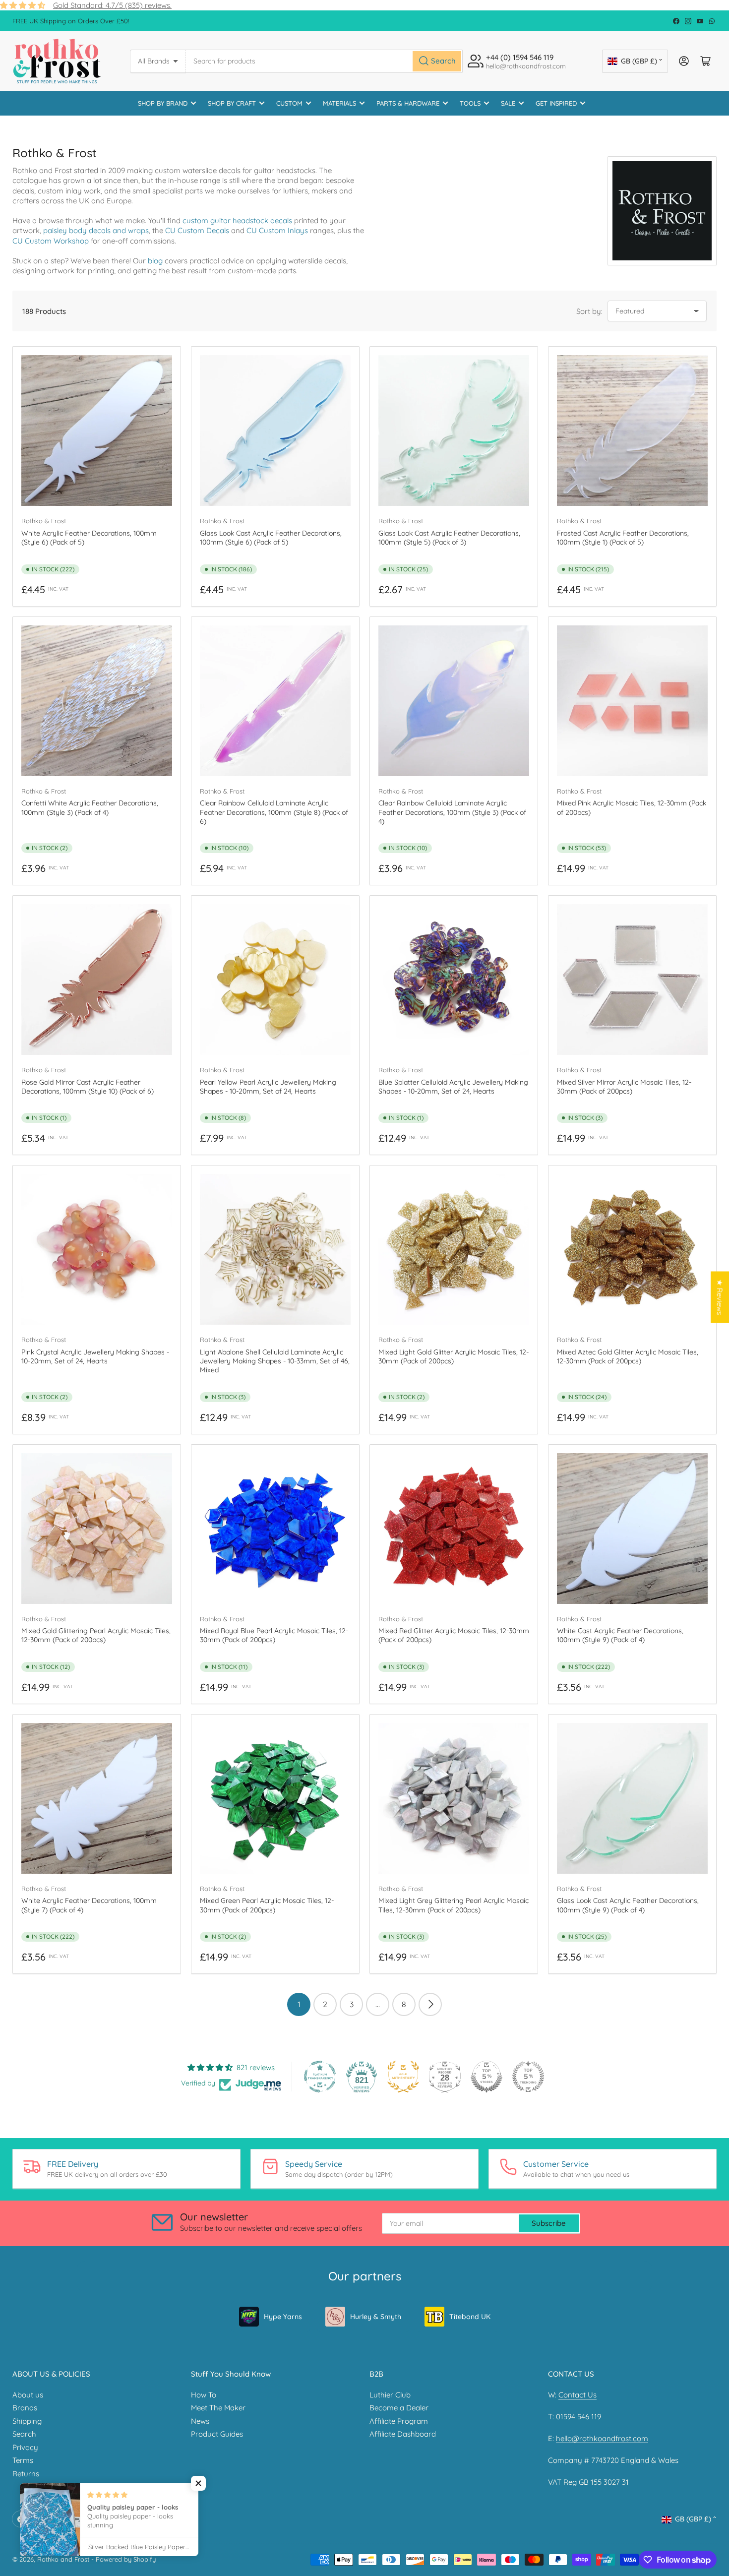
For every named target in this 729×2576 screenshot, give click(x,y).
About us (28, 2395)
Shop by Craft (232, 103)
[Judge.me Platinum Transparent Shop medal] (320, 2077)
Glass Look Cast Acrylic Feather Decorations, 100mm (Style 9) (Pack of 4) (628, 1905)
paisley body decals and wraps (96, 230)
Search (24, 2434)
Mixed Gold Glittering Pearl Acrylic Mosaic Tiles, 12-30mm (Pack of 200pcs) (96, 1635)
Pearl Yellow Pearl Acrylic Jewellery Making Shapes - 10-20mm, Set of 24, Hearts (268, 1087)
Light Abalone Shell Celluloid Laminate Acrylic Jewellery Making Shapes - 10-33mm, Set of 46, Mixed (275, 1361)
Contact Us (577, 2395)
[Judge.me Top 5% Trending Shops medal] (528, 2077)
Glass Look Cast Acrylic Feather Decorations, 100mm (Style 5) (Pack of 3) (449, 538)
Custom (289, 103)
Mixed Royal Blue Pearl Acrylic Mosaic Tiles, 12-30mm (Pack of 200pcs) (274, 1635)
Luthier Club (390, 2395)
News (200, 2421)
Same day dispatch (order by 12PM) (339, 2174)
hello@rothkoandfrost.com (602, 2438)
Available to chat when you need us (576, 2174)
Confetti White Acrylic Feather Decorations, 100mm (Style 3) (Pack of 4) (90, 807)
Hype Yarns (283, 2317)
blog (155, 261)
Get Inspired (556, 103)
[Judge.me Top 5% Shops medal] (486, 2077)
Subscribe (549, 2223)
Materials (339, 103)
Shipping (27, 2421)
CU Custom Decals (197, 230)
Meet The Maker (218, 2408)
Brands (25, 2408)
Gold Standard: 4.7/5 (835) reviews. (112, 5)
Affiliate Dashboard (403, 2434)
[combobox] (324, 61)
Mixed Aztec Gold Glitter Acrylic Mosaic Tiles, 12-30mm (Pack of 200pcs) (628, 1356)
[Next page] (430, 2004)
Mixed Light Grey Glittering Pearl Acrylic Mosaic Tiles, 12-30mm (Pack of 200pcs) (454, 1905)
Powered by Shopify (126, 2559)
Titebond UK (470, 2317)
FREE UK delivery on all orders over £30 (107, 2174)
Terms (23, 2460)
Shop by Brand (163, 103)
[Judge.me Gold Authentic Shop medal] (403, 2077)
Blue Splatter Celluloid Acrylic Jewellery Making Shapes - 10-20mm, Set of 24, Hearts (453, 1087)
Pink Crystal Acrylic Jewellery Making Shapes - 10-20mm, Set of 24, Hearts (95, 1356)
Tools (470, 103)
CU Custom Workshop (51, 241)
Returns (26, 2474)
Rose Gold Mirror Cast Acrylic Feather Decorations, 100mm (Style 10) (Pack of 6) (88, 1087)
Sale (508, 103)
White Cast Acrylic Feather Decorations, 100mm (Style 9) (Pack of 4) (620, 1635)
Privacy (25, 2447)
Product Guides (217, 2434)
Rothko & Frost (44, 521)
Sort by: (589, 311)
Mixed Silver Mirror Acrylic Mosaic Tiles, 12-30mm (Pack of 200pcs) (624, 1087)
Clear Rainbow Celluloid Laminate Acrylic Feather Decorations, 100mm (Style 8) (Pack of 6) (274, 812)
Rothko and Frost (63, 2559)
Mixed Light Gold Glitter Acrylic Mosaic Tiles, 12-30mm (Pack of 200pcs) (454, 1356)
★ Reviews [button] (720, 1297)
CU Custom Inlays (277, 230)
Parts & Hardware (408, 103)
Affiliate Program (399, 2421)
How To (204, 2395)
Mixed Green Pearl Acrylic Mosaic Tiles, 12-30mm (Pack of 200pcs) (267, 1905)
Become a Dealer (399, 2408)
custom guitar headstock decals (237, 220)
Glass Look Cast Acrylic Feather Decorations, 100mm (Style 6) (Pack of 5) (271, 538)
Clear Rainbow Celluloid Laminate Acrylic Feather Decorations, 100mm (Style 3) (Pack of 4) (452, 812)
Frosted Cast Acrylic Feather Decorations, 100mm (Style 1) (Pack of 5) (623, 538)
